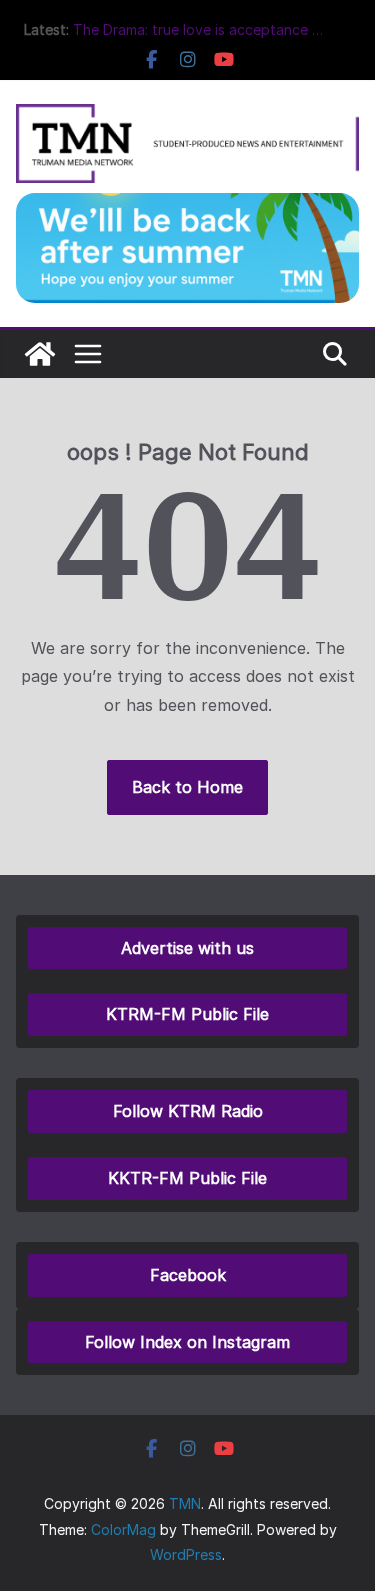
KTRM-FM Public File (187, 1014)
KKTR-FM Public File (187, 1178)
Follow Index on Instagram (187, 1342)
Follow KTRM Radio (188, 1111)
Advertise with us (187, 948)
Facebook (188, 1275)
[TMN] (40, 354)
